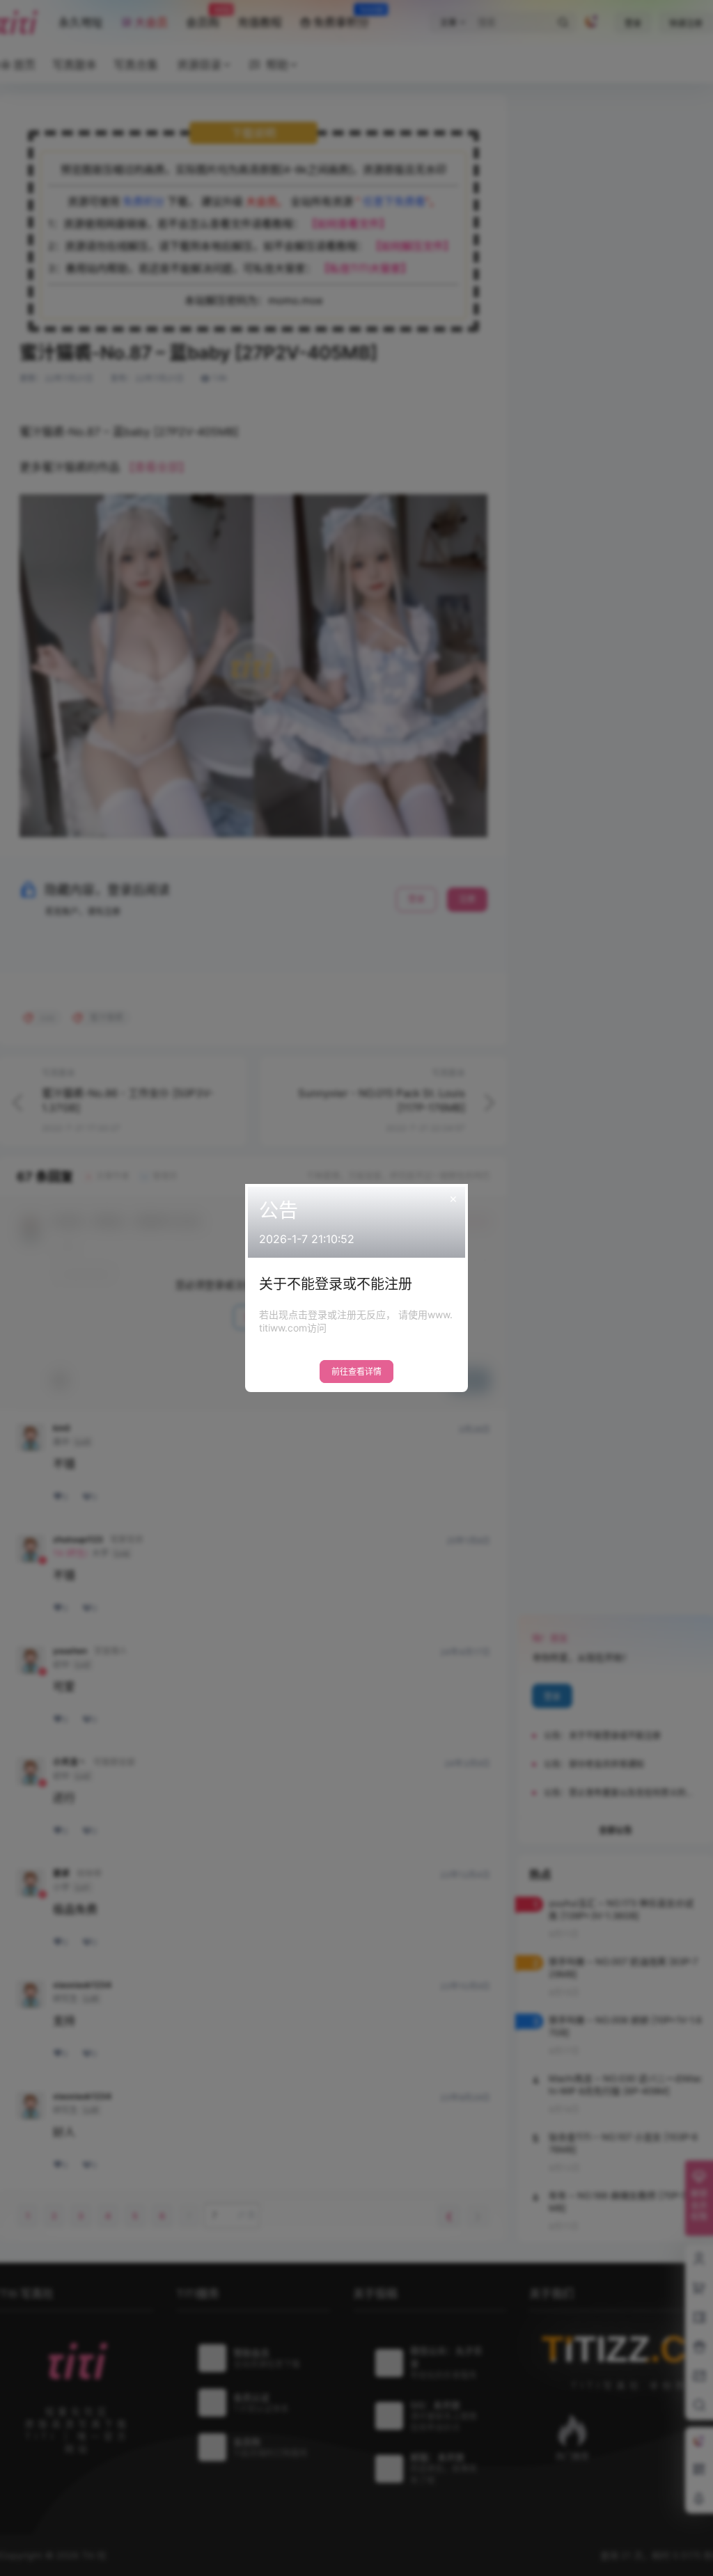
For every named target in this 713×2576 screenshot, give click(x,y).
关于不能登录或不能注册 (336, 1284)
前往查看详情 (356, 1372)
